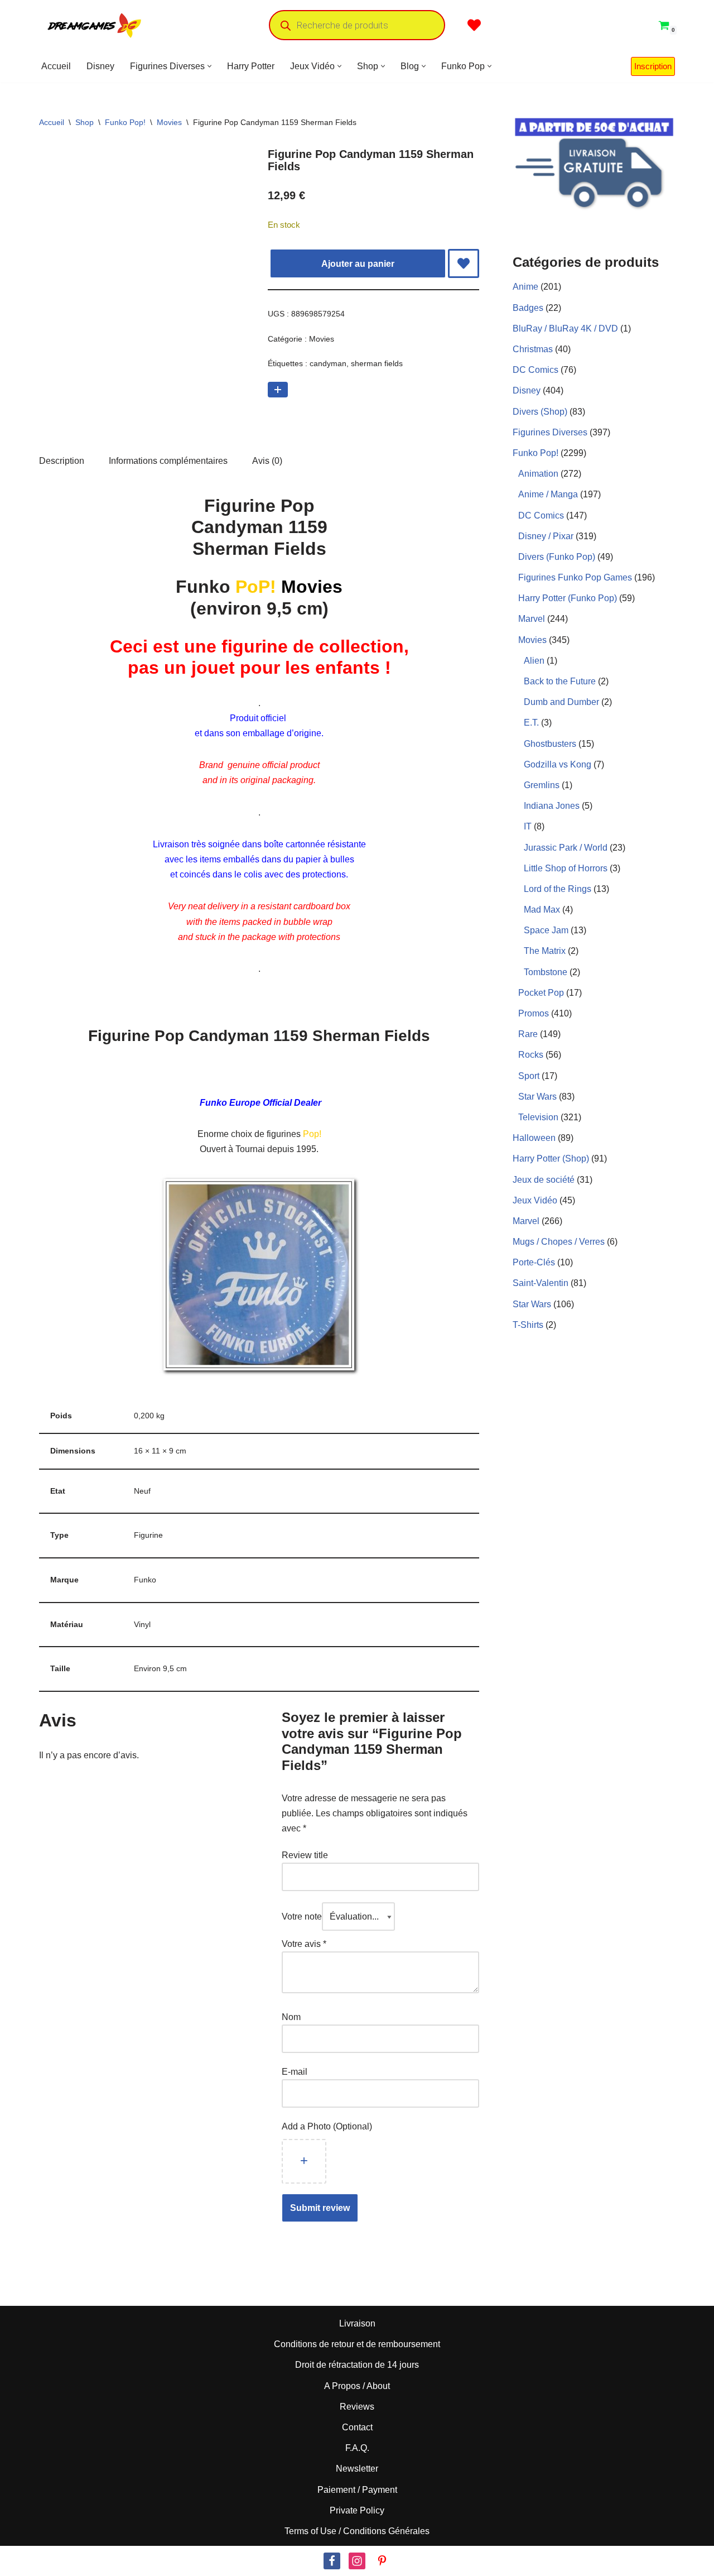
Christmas (533, 349)
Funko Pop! (125, 122)
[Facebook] (332, 2561)
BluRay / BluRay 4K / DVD (565, 328)
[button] (209, 66)
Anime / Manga (548, 494)
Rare (528, 1034)
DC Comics (535, 370)
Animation (538, 474)
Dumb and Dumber (561, 702)
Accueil (56, 66)
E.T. (531, 723)
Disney (100, 66)
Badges (528, 308)
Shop (85, 122)
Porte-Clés (534, 1262)
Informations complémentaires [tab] (168, 461)
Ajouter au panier (358, 264)
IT (528, 826)
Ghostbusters (550, 744)
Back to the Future (560, 681)
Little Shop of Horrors (566, 868)
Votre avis (304, 1944)
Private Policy (357, 2510)
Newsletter (357, 2469)
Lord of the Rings (558, 889)
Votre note (302, 1917)
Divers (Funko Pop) (557, 557)
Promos (534, 1013)
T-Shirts (528, 1325)
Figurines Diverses (550, 432)
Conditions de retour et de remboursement (357, 2344)
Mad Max (542, 910)
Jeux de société (544, 1180)
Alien (534, 661)
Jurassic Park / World (566, 848)
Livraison (357, 2323)
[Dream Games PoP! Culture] (95, 25)
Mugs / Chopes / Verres (559, 1242)
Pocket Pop (541, 993)
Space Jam (546, 930)
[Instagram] (357, 2561)
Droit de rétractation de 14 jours (357, 2365)
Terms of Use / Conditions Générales (357, 2531)
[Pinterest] (382, 2561)
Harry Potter (251, 66)
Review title (305, 1855)
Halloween (534, 1138)
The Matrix (545, 951)
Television (538, 1117)
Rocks (531, 1055)
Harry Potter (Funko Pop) (568, 598)
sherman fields (377, 363)
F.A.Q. (357, 2448)
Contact (357, 2427)
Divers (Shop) (540, 412)
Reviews (357, 2407)
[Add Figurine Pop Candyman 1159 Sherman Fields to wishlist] (464, 263)
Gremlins (542, 785)
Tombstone (546, 972)
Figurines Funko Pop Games (575, 577)
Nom (291, 2017)
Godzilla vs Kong (558, 764)
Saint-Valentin (541, 1283)
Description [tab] (62, 461)
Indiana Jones (552, 806)
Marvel (532, 619)
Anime (525, 287)
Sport (529, 1076)
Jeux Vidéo (535, 1200)
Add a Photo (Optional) (327, 2126)
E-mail (296, 2072)
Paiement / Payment (357, 2490)
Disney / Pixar (546, 536)
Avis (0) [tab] (267, 461)
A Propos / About (357, 2386)
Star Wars (537, 1097)
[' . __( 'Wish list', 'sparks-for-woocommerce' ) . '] (474, 25)
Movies (169, 122)
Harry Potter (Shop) (551, 1159)
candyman (328, 363)
